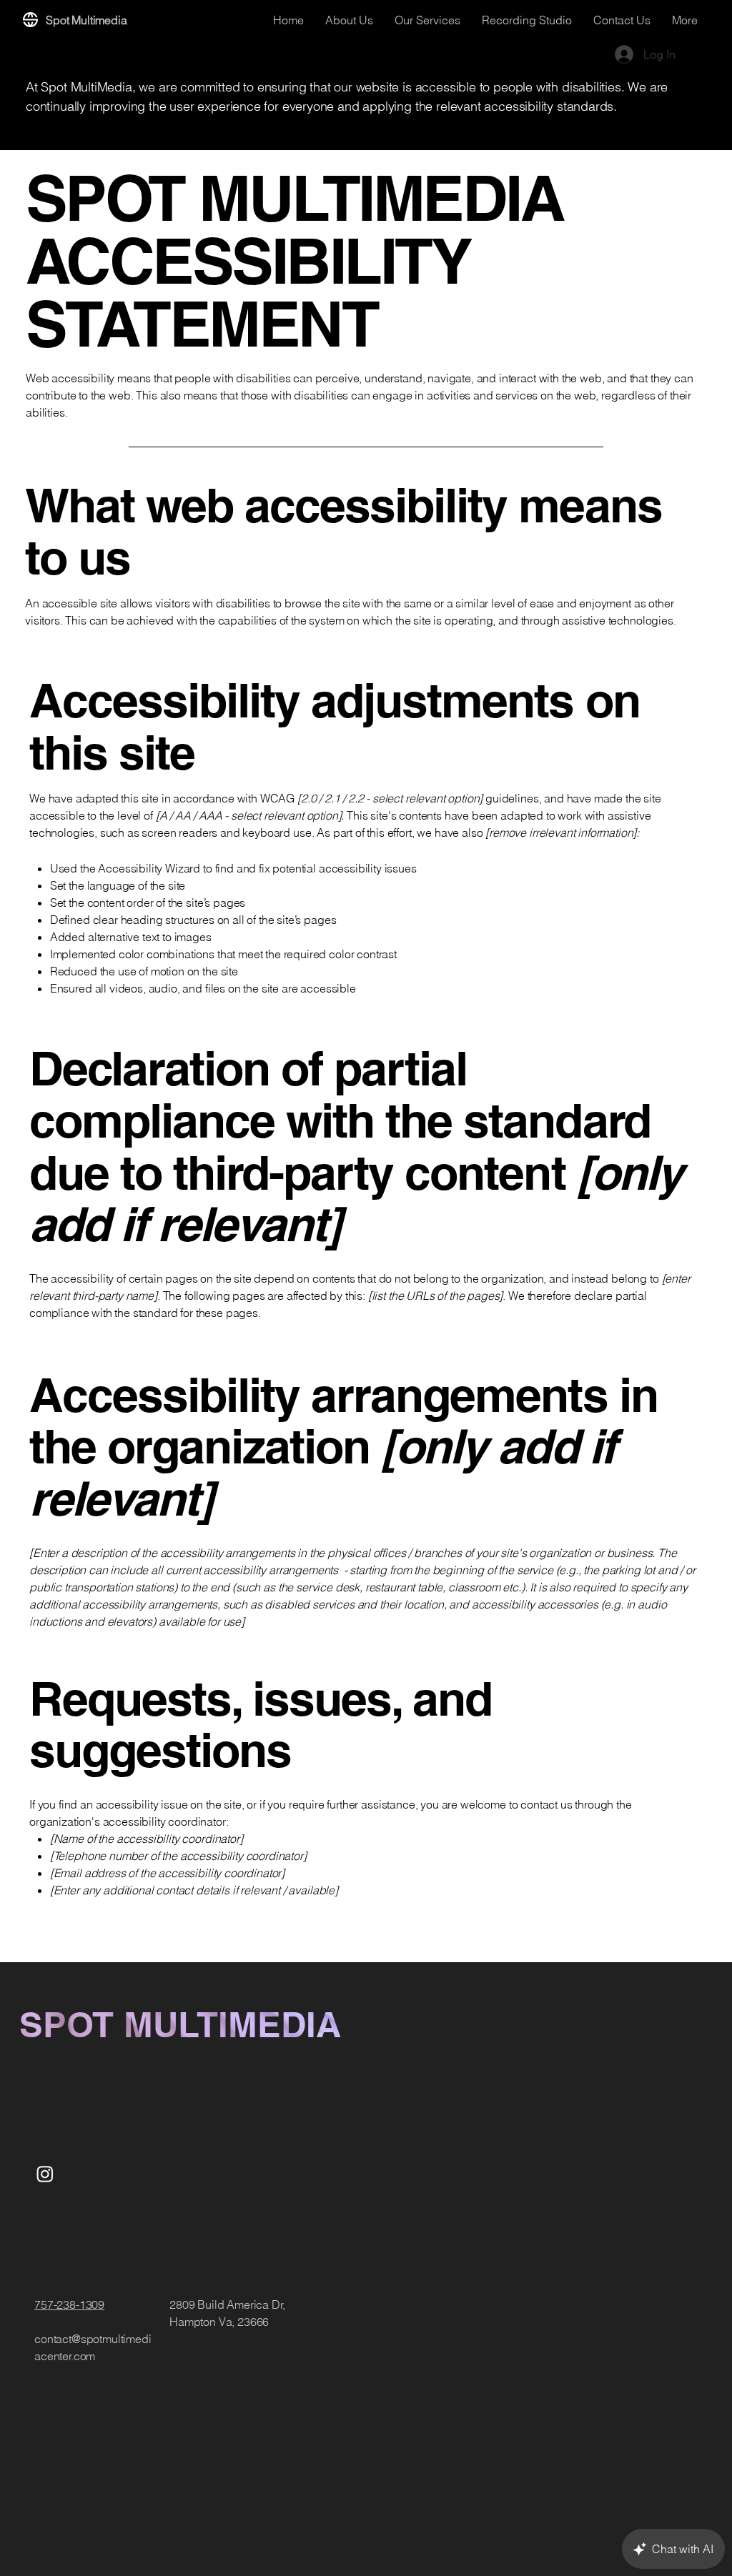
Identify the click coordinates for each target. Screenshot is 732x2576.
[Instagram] (45, 2174)
